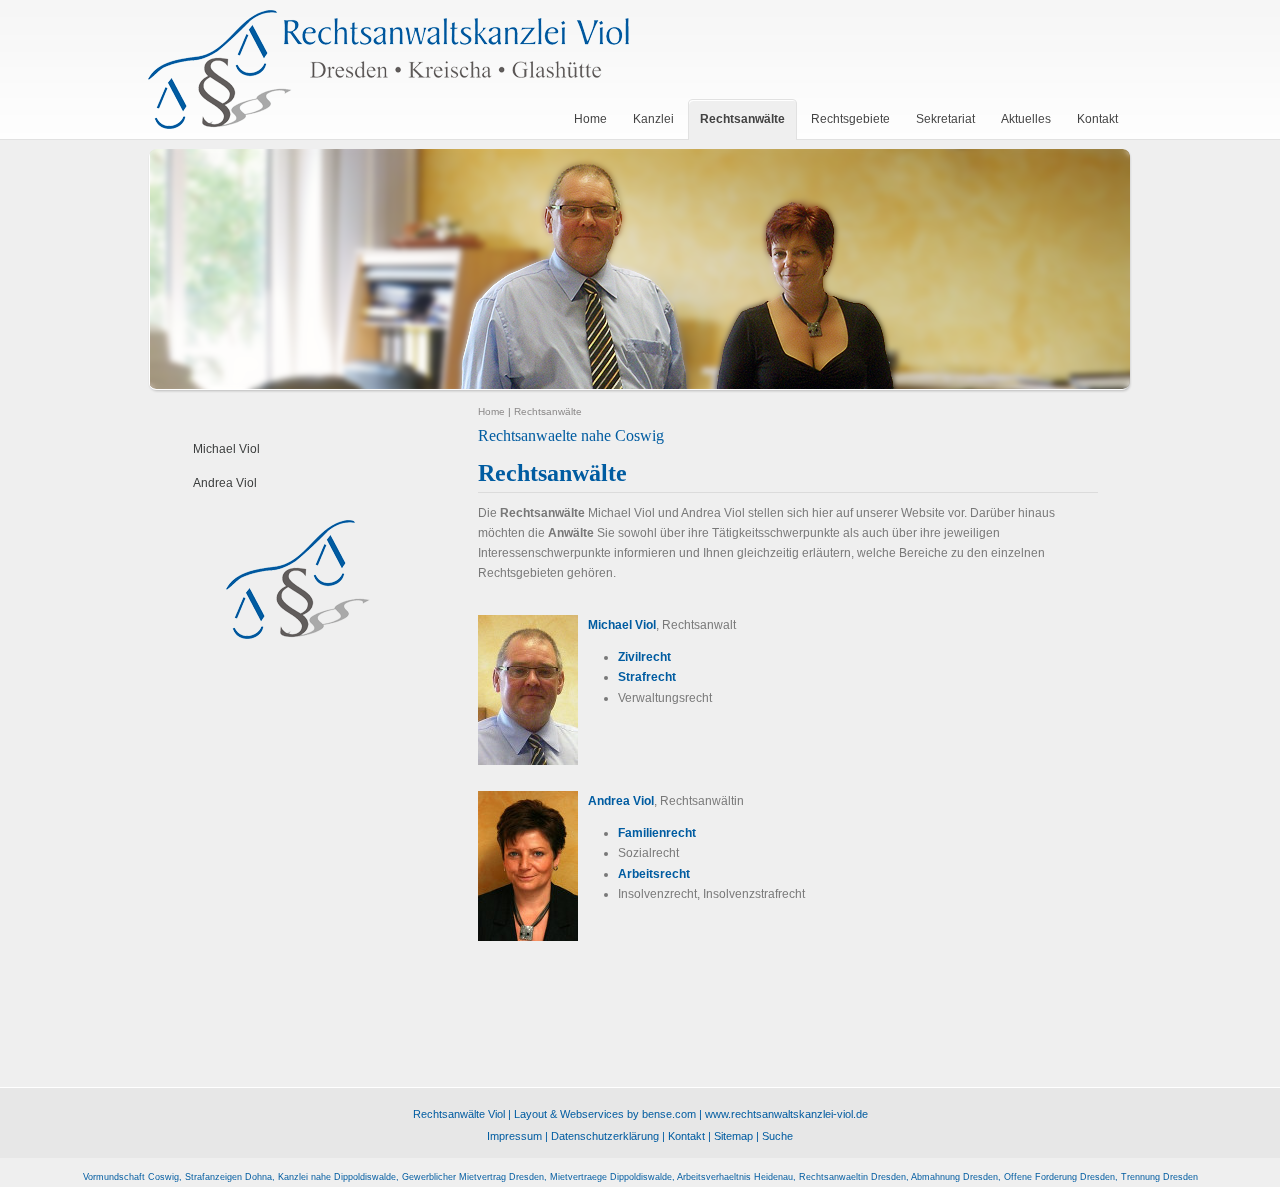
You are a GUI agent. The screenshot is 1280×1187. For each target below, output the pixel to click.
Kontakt (686, 1136)
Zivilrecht (644, 657)
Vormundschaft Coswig (131, 1177)
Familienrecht (657, 833)
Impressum (514, 1136)
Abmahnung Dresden (954, 1177)
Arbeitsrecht (654, 874)
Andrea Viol (225, 483)
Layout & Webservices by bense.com (605, 1114)
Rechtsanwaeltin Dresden (852, 1177)
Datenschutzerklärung (605, 1136)
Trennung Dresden (1159, 1177)
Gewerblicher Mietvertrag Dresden (473, 1177)
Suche (777, 1136)
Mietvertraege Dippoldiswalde (611, 1177)
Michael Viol (226, 449)
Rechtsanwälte (548, 411)
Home (491, 411)
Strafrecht (647, 677)
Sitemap (733, 1136)
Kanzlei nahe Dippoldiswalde (337, 1177)
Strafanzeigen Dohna (228, 1177)
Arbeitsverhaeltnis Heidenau (735, 1177)
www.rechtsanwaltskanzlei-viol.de (786, 1114)
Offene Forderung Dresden (1059, 1177)
